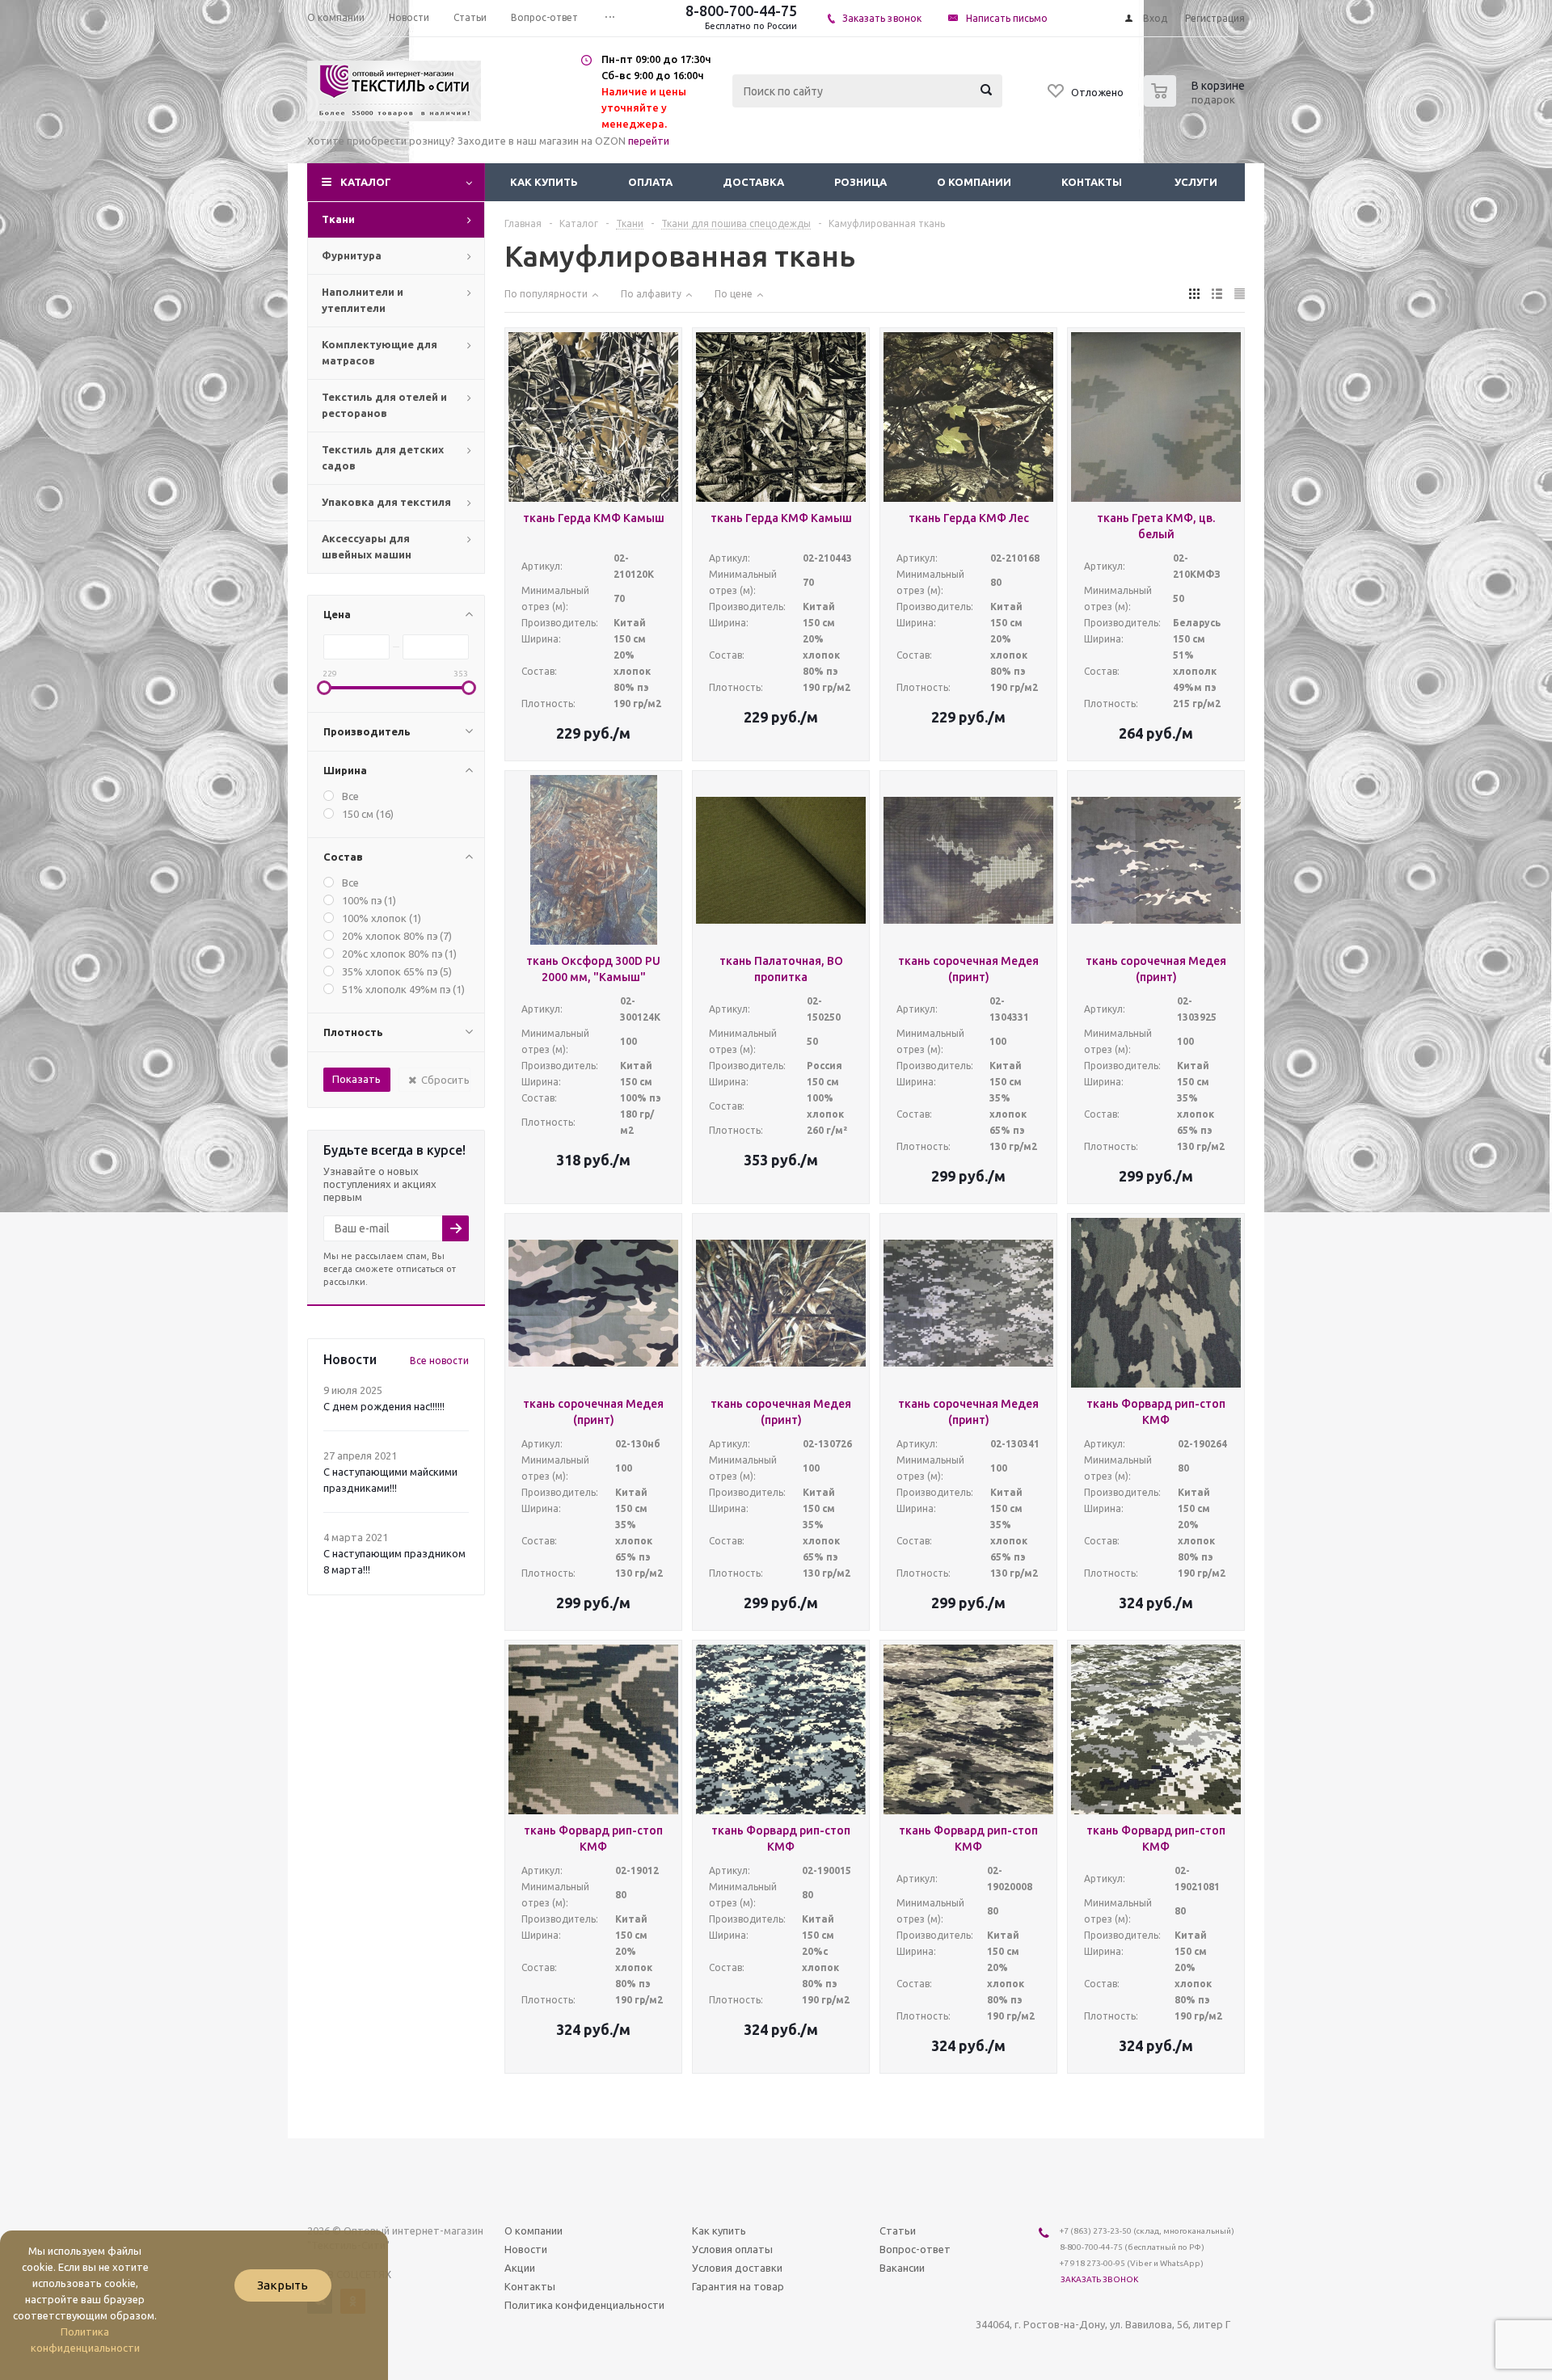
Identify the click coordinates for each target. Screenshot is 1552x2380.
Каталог (366, 182)
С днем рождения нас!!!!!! (384, 1406)
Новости (526, 2249)
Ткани (338, 219)
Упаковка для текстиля (386, 502)
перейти (649, 141)
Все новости (439, 1361)
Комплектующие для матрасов (380, 352)
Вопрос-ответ (915, 2249)
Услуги (1196, 182)
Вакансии (902, 2268)
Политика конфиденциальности (584, 2305)
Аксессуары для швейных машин (367, 546)
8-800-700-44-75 (741, 11)
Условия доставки (737, 2268)
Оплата (650, 182)
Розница (860, 182)
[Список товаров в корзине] (1196, 102)
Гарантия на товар (738, 2286)
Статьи (898, 2230)
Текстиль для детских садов (383, 457)
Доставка (753, 182)
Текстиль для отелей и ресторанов (384, 405)
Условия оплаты (732, 2249)
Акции (520, 2268)
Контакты (1092, 182)
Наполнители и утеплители (363, 300)
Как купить (544, 182)
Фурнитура (352, 255)
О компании (974, 182)
